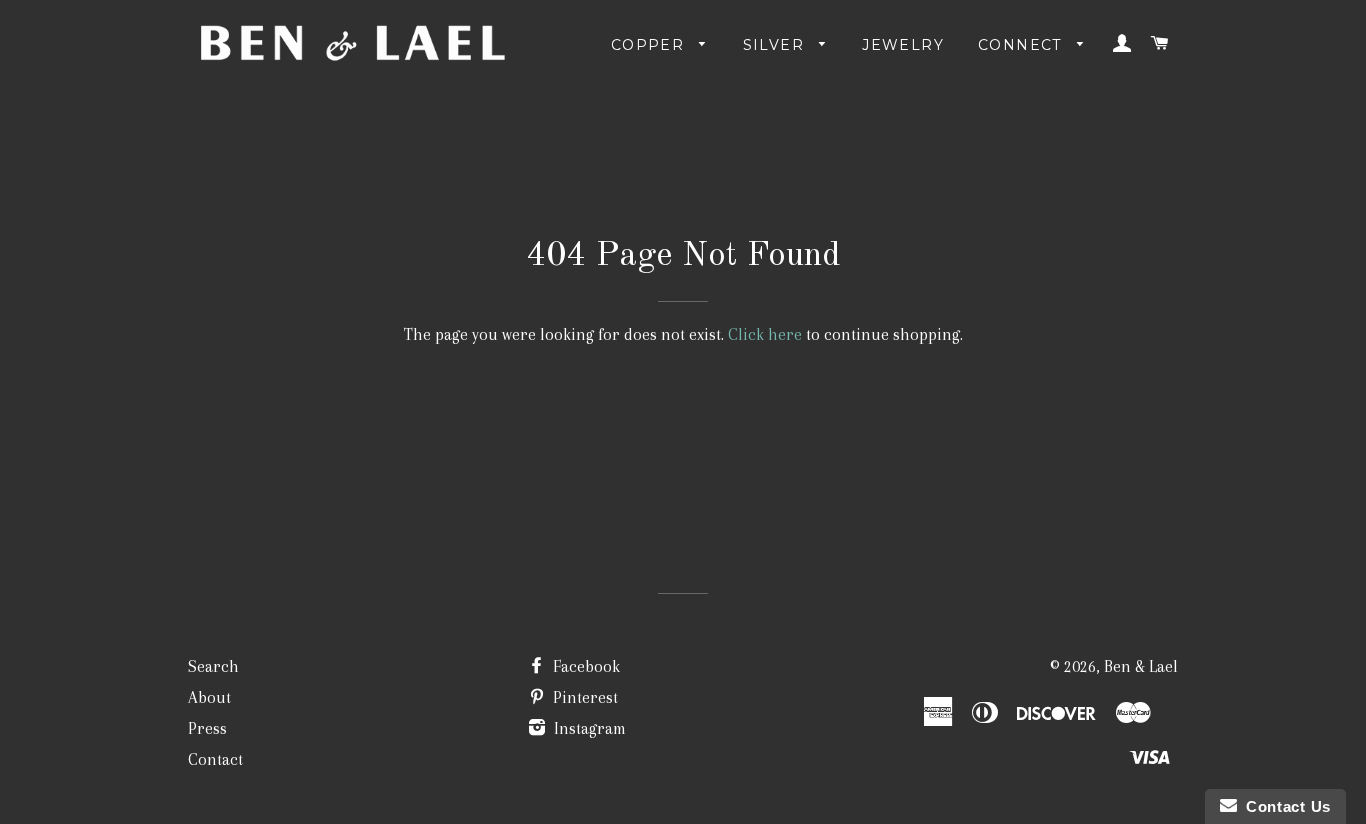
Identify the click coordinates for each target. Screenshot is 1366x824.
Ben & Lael (1141, 666)
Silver (776, 45)
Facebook (584, 666)
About (209, 697)
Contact (215, 759)
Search (213, 666)
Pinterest (583, 697)
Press (207, 728)
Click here (765, 334)
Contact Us (1284, 806)
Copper (650, 45)
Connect (1022, 45)
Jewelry (903, 45)
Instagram (588, 728)
